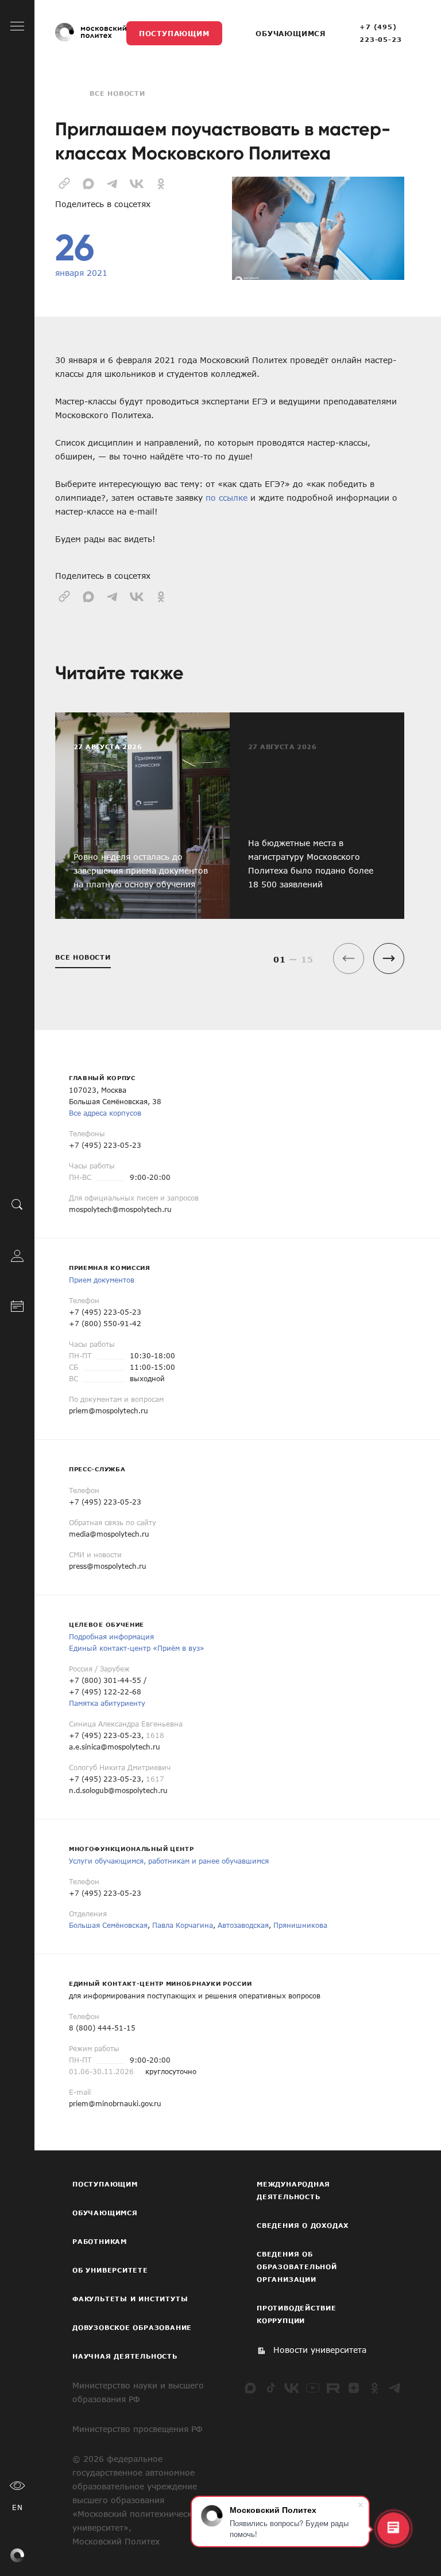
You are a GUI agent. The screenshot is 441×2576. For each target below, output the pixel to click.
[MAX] (250, 2388)
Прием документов (102, 1280)
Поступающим (174, 33)
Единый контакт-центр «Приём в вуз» (137, 1648)
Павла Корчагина (183, 1925)
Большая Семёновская (108, 1925)
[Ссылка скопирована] (64, 182)
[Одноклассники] (374, 2388)
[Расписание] (17, 1305)
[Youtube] (312, 2388)
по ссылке (227, 498)
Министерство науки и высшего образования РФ (138, 2392)
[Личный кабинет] (17, 1255)
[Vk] (292, 2388)
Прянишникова (300, 1925)
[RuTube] (333, 2388)
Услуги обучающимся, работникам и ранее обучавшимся (169, 1861)
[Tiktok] (271, 2388)
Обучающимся (291, 33)
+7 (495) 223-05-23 (380, 33)
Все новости (117, 93)
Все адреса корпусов (105, 1113)
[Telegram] (395, 2388)
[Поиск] (17, 1205)
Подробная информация (111, 1636)
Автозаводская (243, 1925)
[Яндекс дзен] (354, 2388)
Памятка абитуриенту (107, 1703)
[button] (389, 958)
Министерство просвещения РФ (137, 2429)
